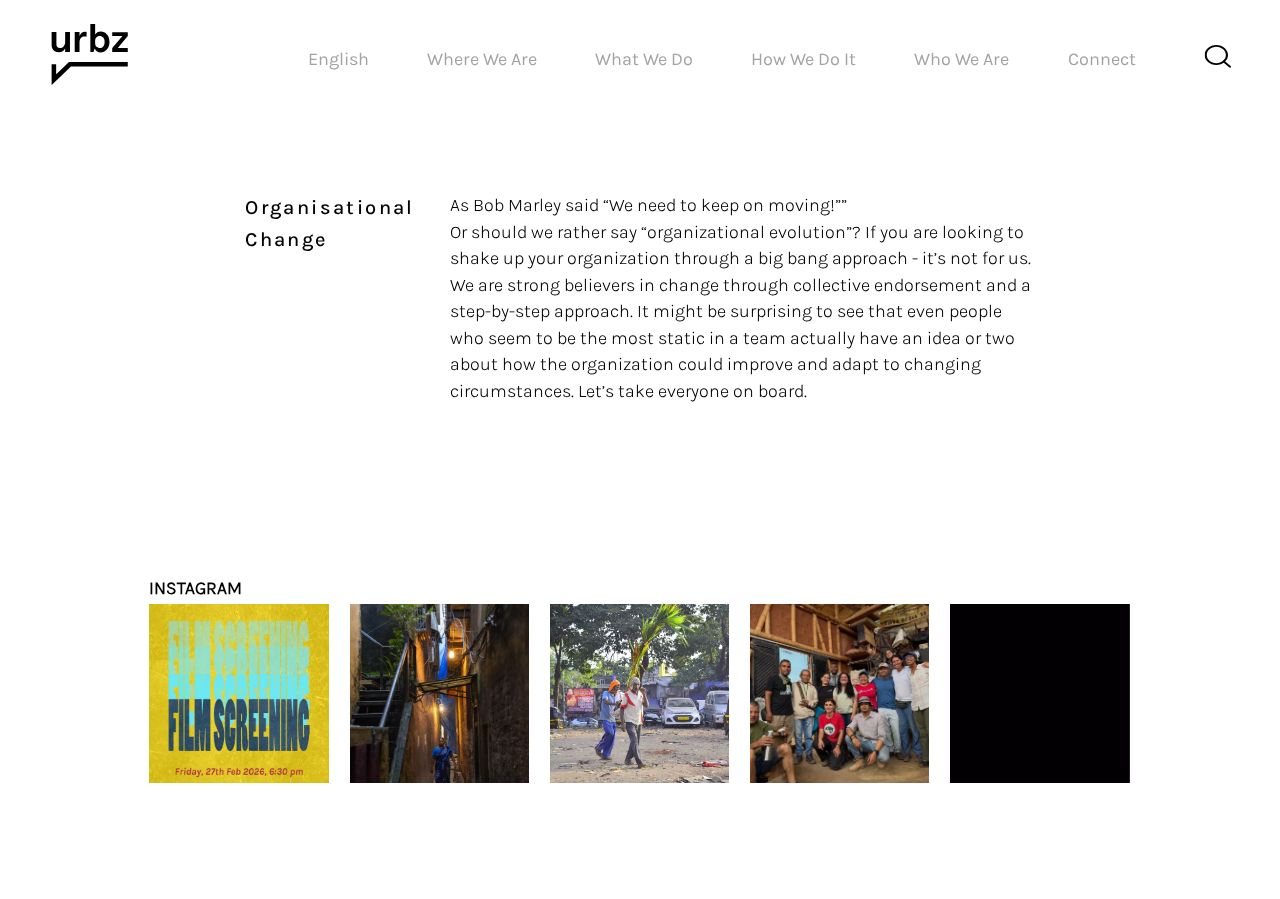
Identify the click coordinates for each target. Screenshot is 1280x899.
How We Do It (803, 59)
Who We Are (961, 59)
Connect (1102, 59)
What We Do (644, 59)
